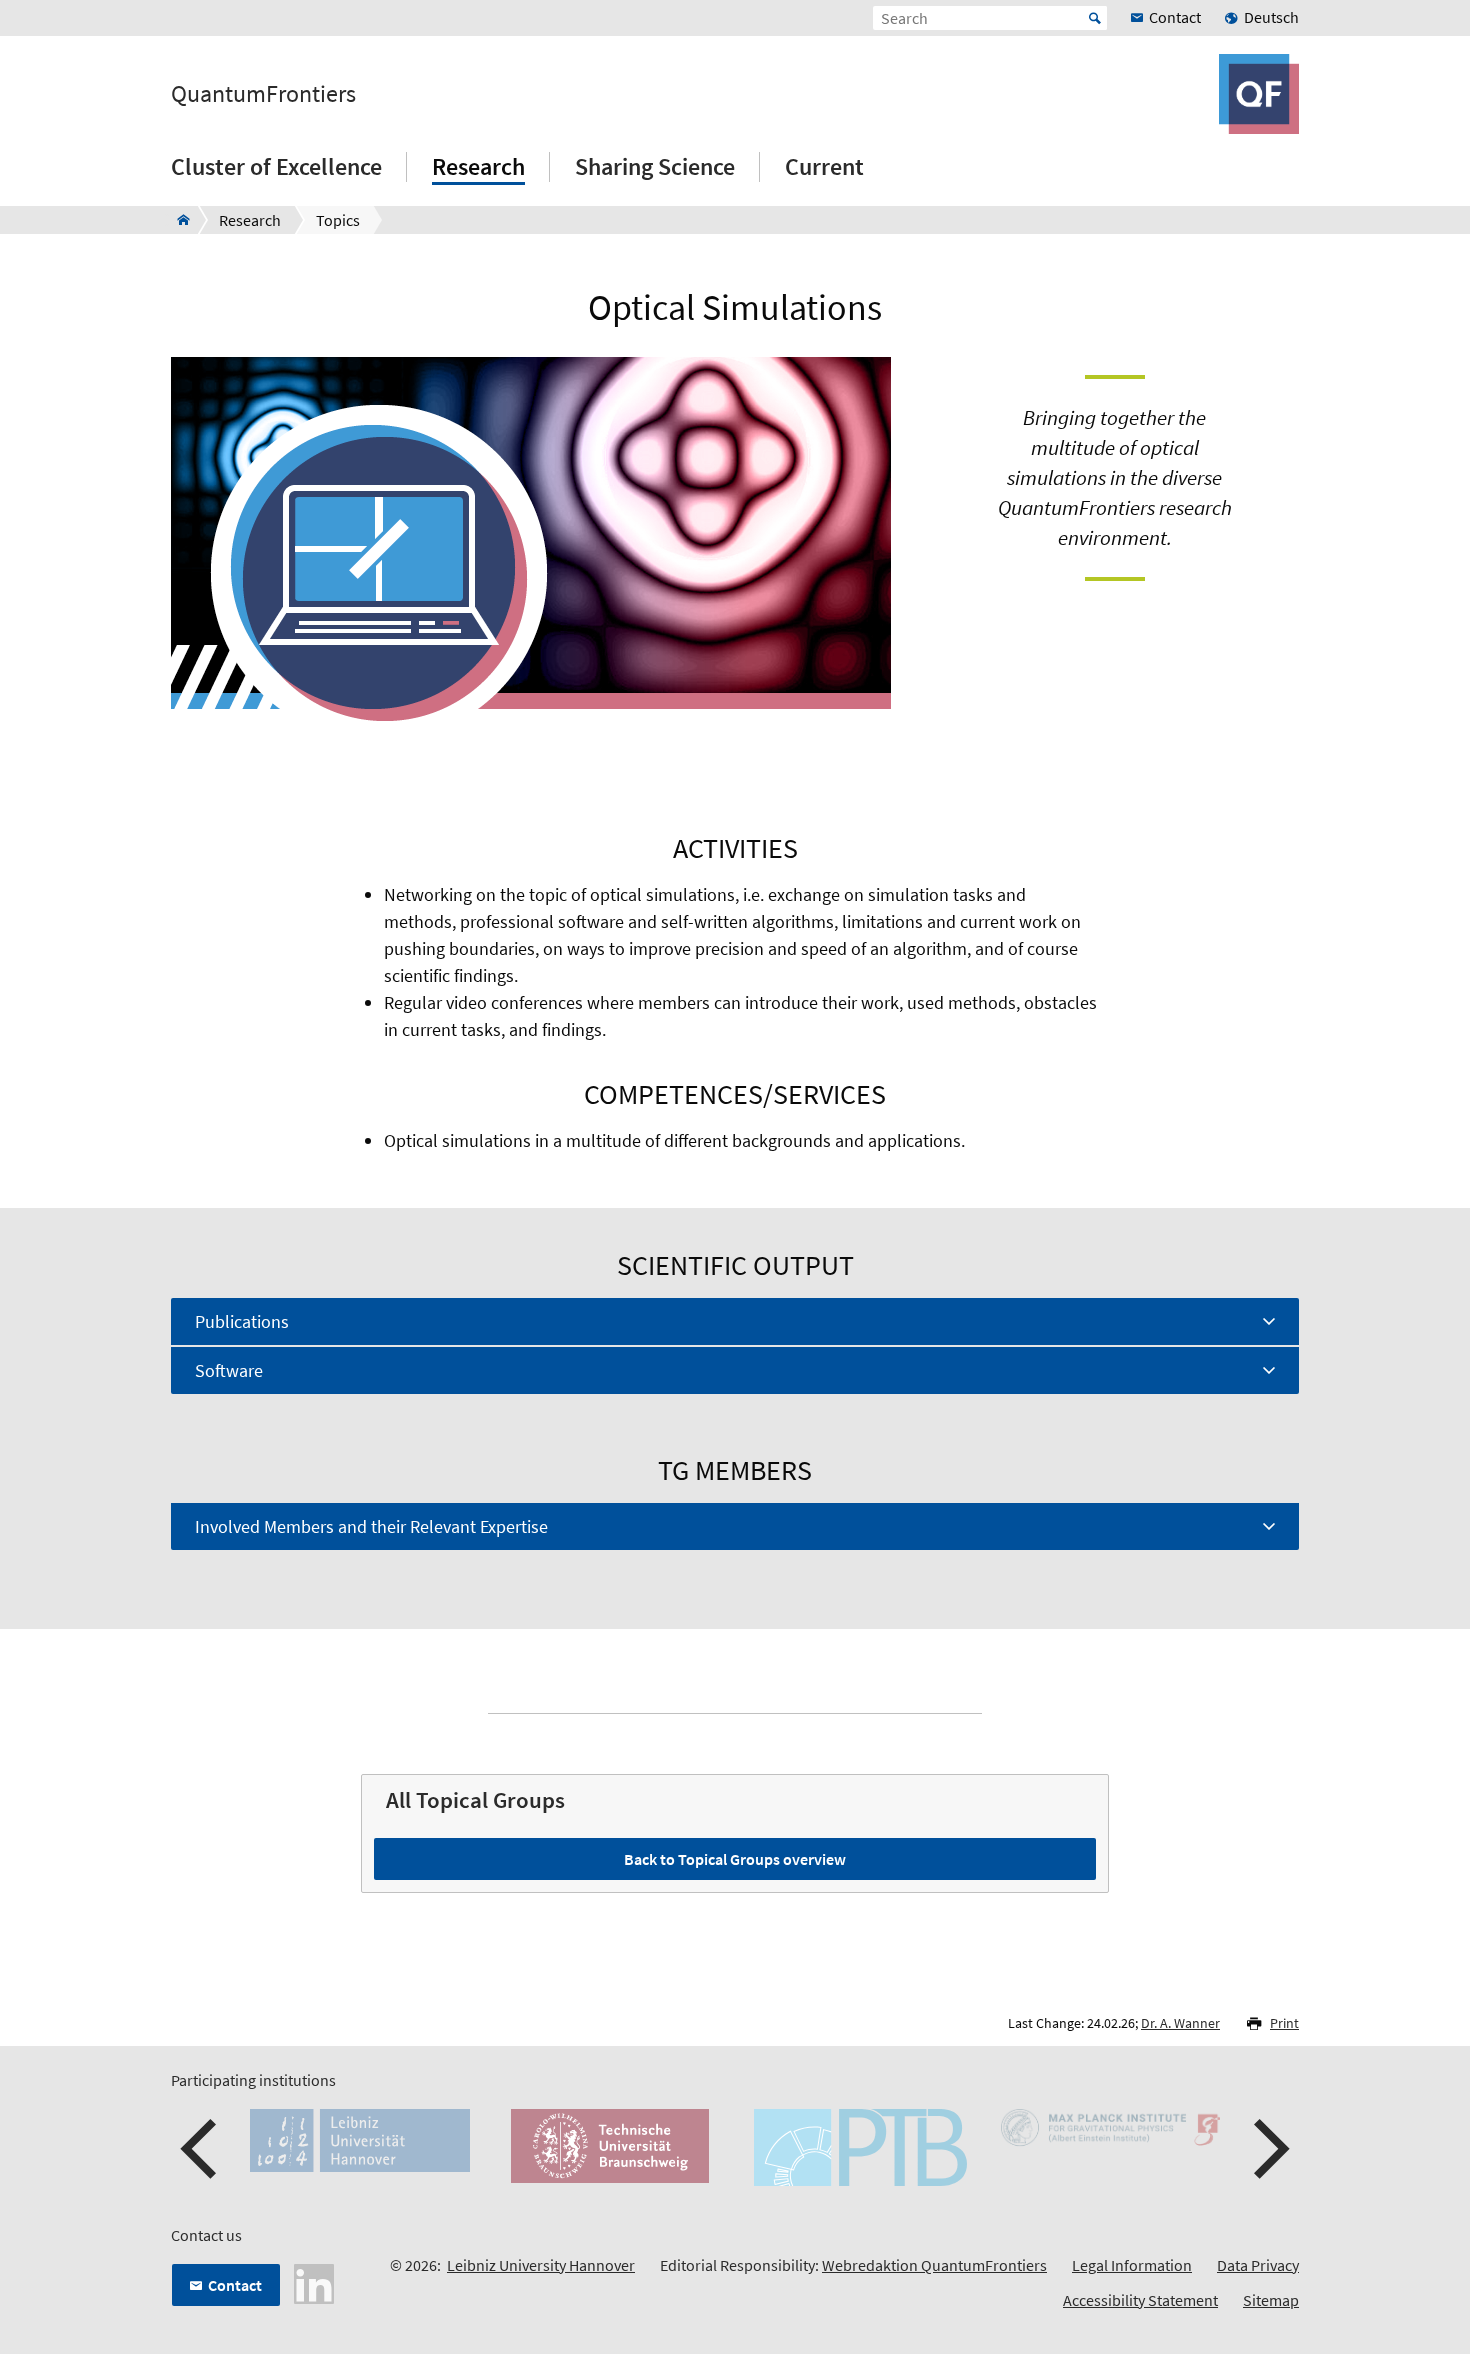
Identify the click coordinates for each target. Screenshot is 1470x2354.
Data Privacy (1258, 2265)
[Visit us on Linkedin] (314, 2282)
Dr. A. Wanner (1180, 2023)
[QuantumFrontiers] (177, 220)
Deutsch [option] (1271, 17)
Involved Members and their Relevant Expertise (371, 1526)
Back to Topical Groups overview (735, 1859)
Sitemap (1271, 2300)
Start (1095, 18)
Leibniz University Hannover (541, 2265)
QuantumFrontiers (263, 94)
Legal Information (1132, 2265)
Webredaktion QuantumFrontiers (934, 2265)
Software (229, 1370)
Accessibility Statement (1140, 2300)
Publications (242, 1321)
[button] (201, 2149)
